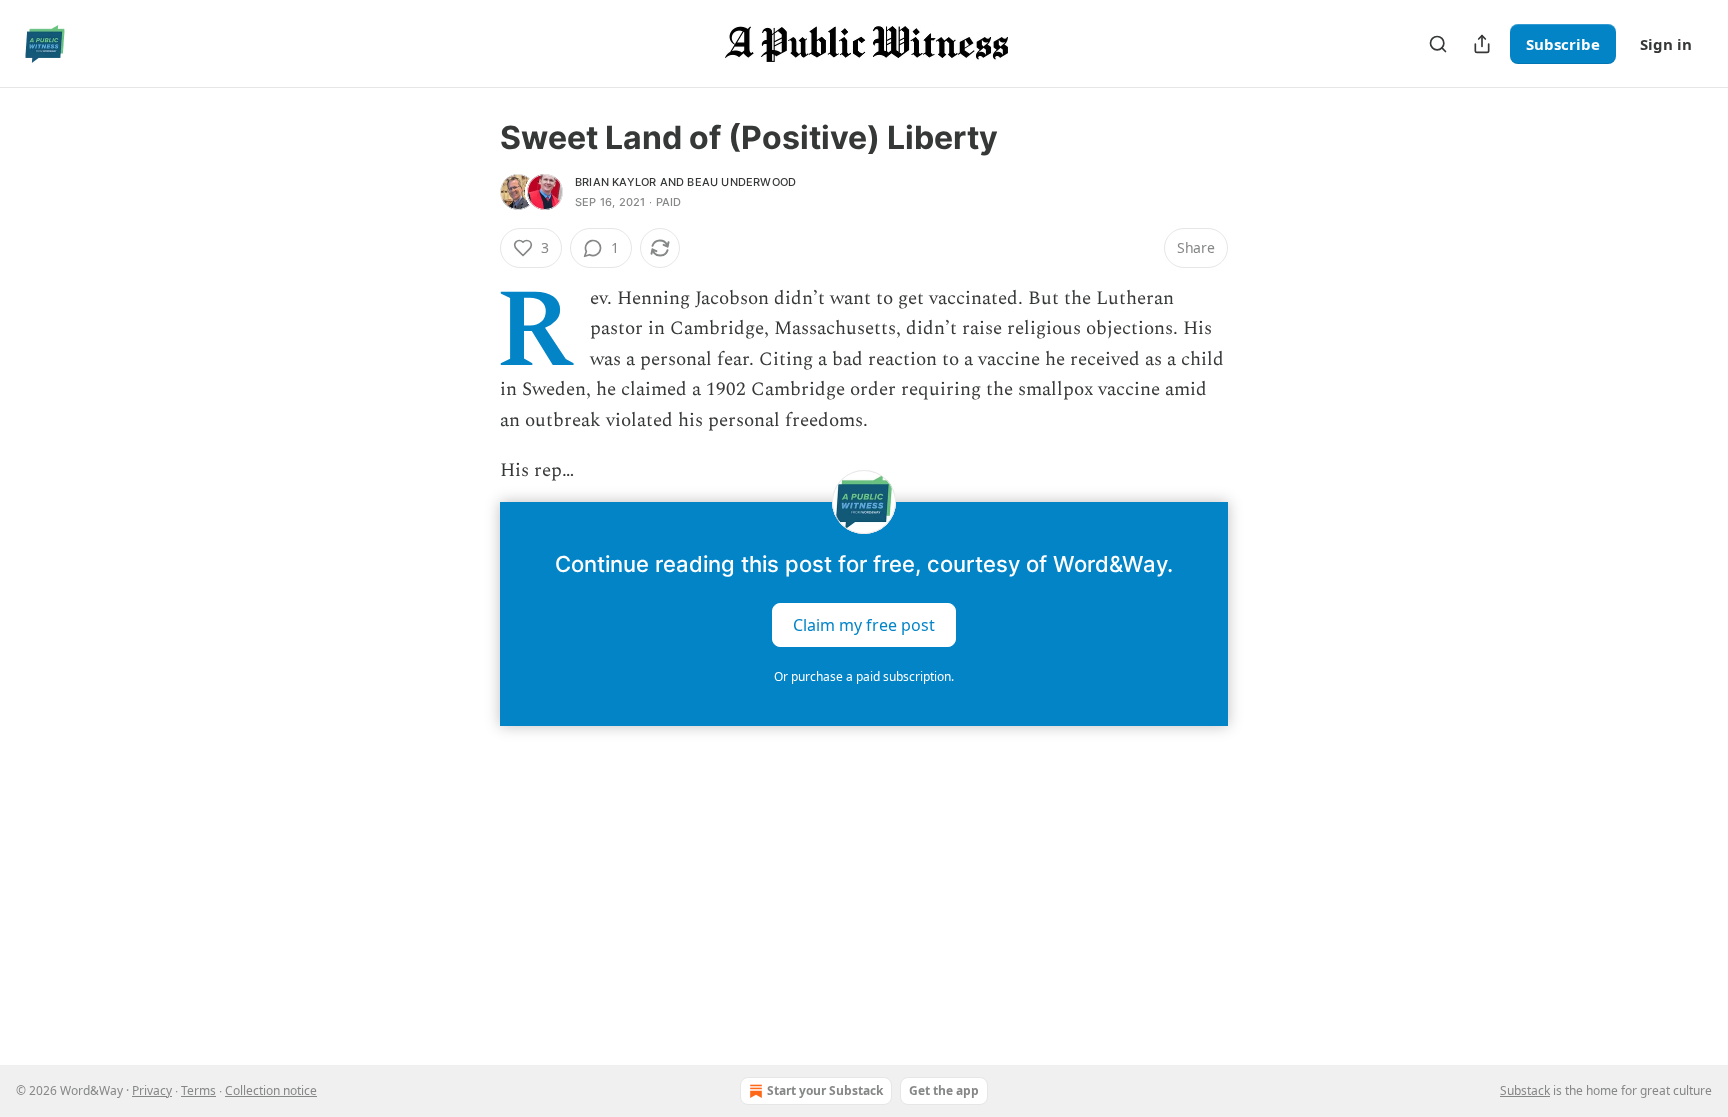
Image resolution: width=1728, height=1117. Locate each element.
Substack (1525, 1090)
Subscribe (1563, 44)
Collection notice (271, 1090)
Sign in (1666, 44)
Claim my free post (864, 625)
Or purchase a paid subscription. (864, 676)
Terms (198, 1090)
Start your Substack (825, 1090)
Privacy (152, 1090)
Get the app (944, 1090)
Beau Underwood (741, 182)
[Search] (1438, 44)
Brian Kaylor (615, 182)
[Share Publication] (1482, 44)
